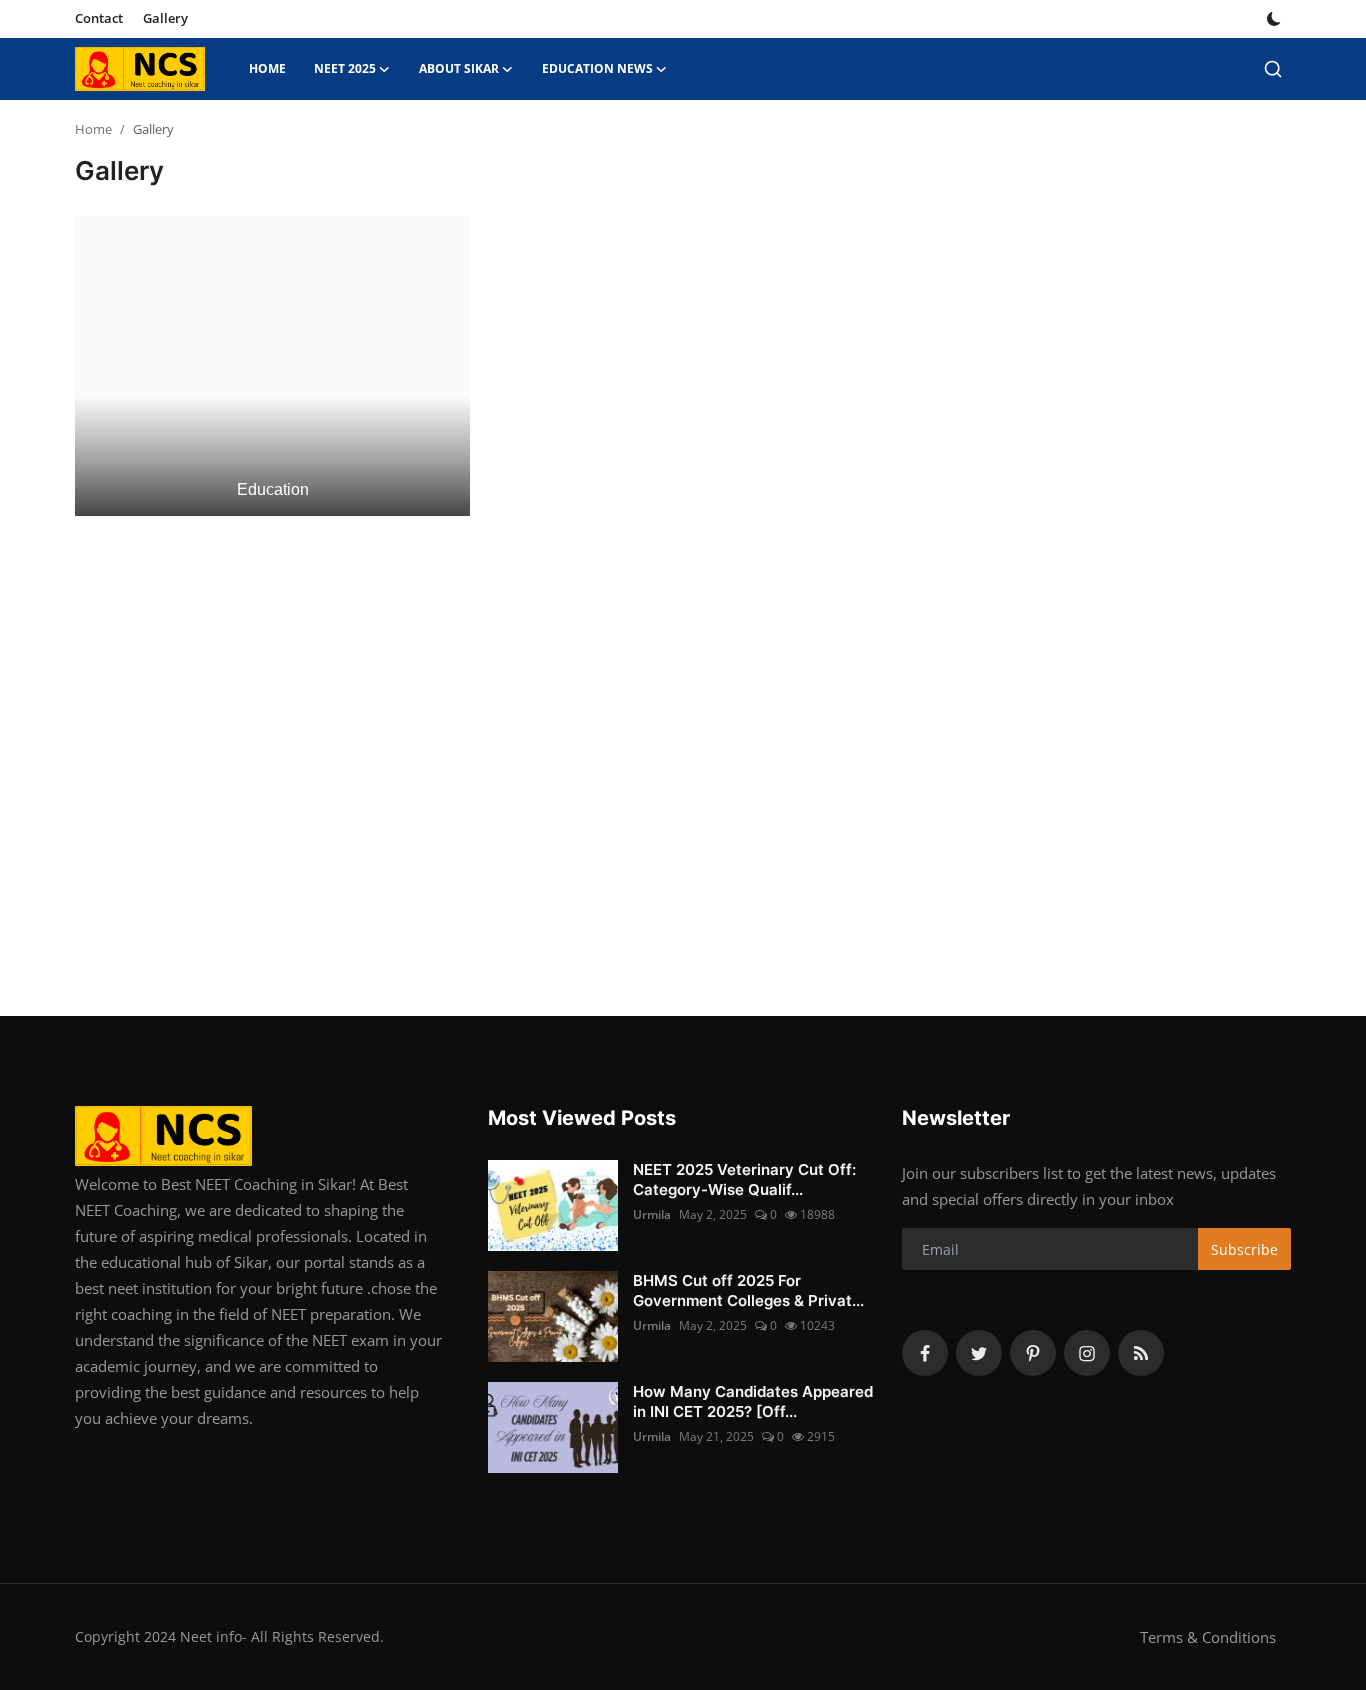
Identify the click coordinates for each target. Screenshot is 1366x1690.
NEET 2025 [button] (345, 68)
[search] (1273, 69)
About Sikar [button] (459, 68)
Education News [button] (597, 68)
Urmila (652, 1214)
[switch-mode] (1274, 19)
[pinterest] (1033, 1353)
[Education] (272, 364)
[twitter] (979, 1353)
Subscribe (1244, 1249)
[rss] (1141, 1353)
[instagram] (1087, 1353)
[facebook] (925, 1353)
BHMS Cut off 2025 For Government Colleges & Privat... (748, 1290)
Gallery (165, 18)
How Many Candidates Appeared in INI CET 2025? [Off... (753, 1401)
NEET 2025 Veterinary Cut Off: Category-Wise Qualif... (744, 1179)
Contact (99, 18)
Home (267, 68)
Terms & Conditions (1208, 1637)
